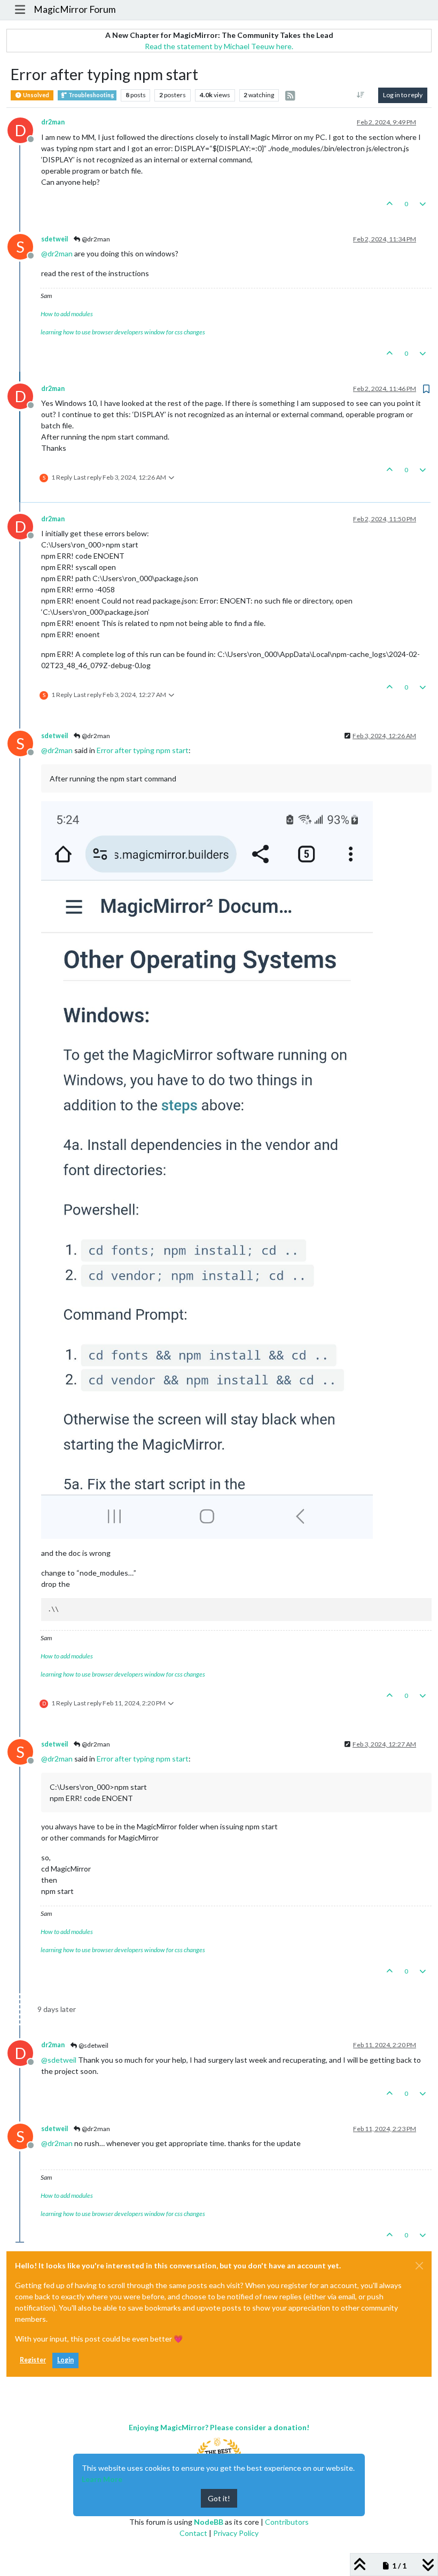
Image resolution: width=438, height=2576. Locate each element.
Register (33, 2360)
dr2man (53, 122)
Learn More (102, 2479)
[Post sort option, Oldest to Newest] (361, 95)
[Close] (419, 2266)
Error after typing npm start (143, 750)
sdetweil (54, 239)
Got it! (219, 2498)
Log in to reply (403, 95)
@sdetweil (93, 2045)
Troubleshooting (91, 95)
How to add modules (67, 314)
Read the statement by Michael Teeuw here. (219, 46)
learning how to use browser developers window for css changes (123, 332)
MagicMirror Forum (75, 9)
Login (65, 2360)
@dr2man (95, 239)
